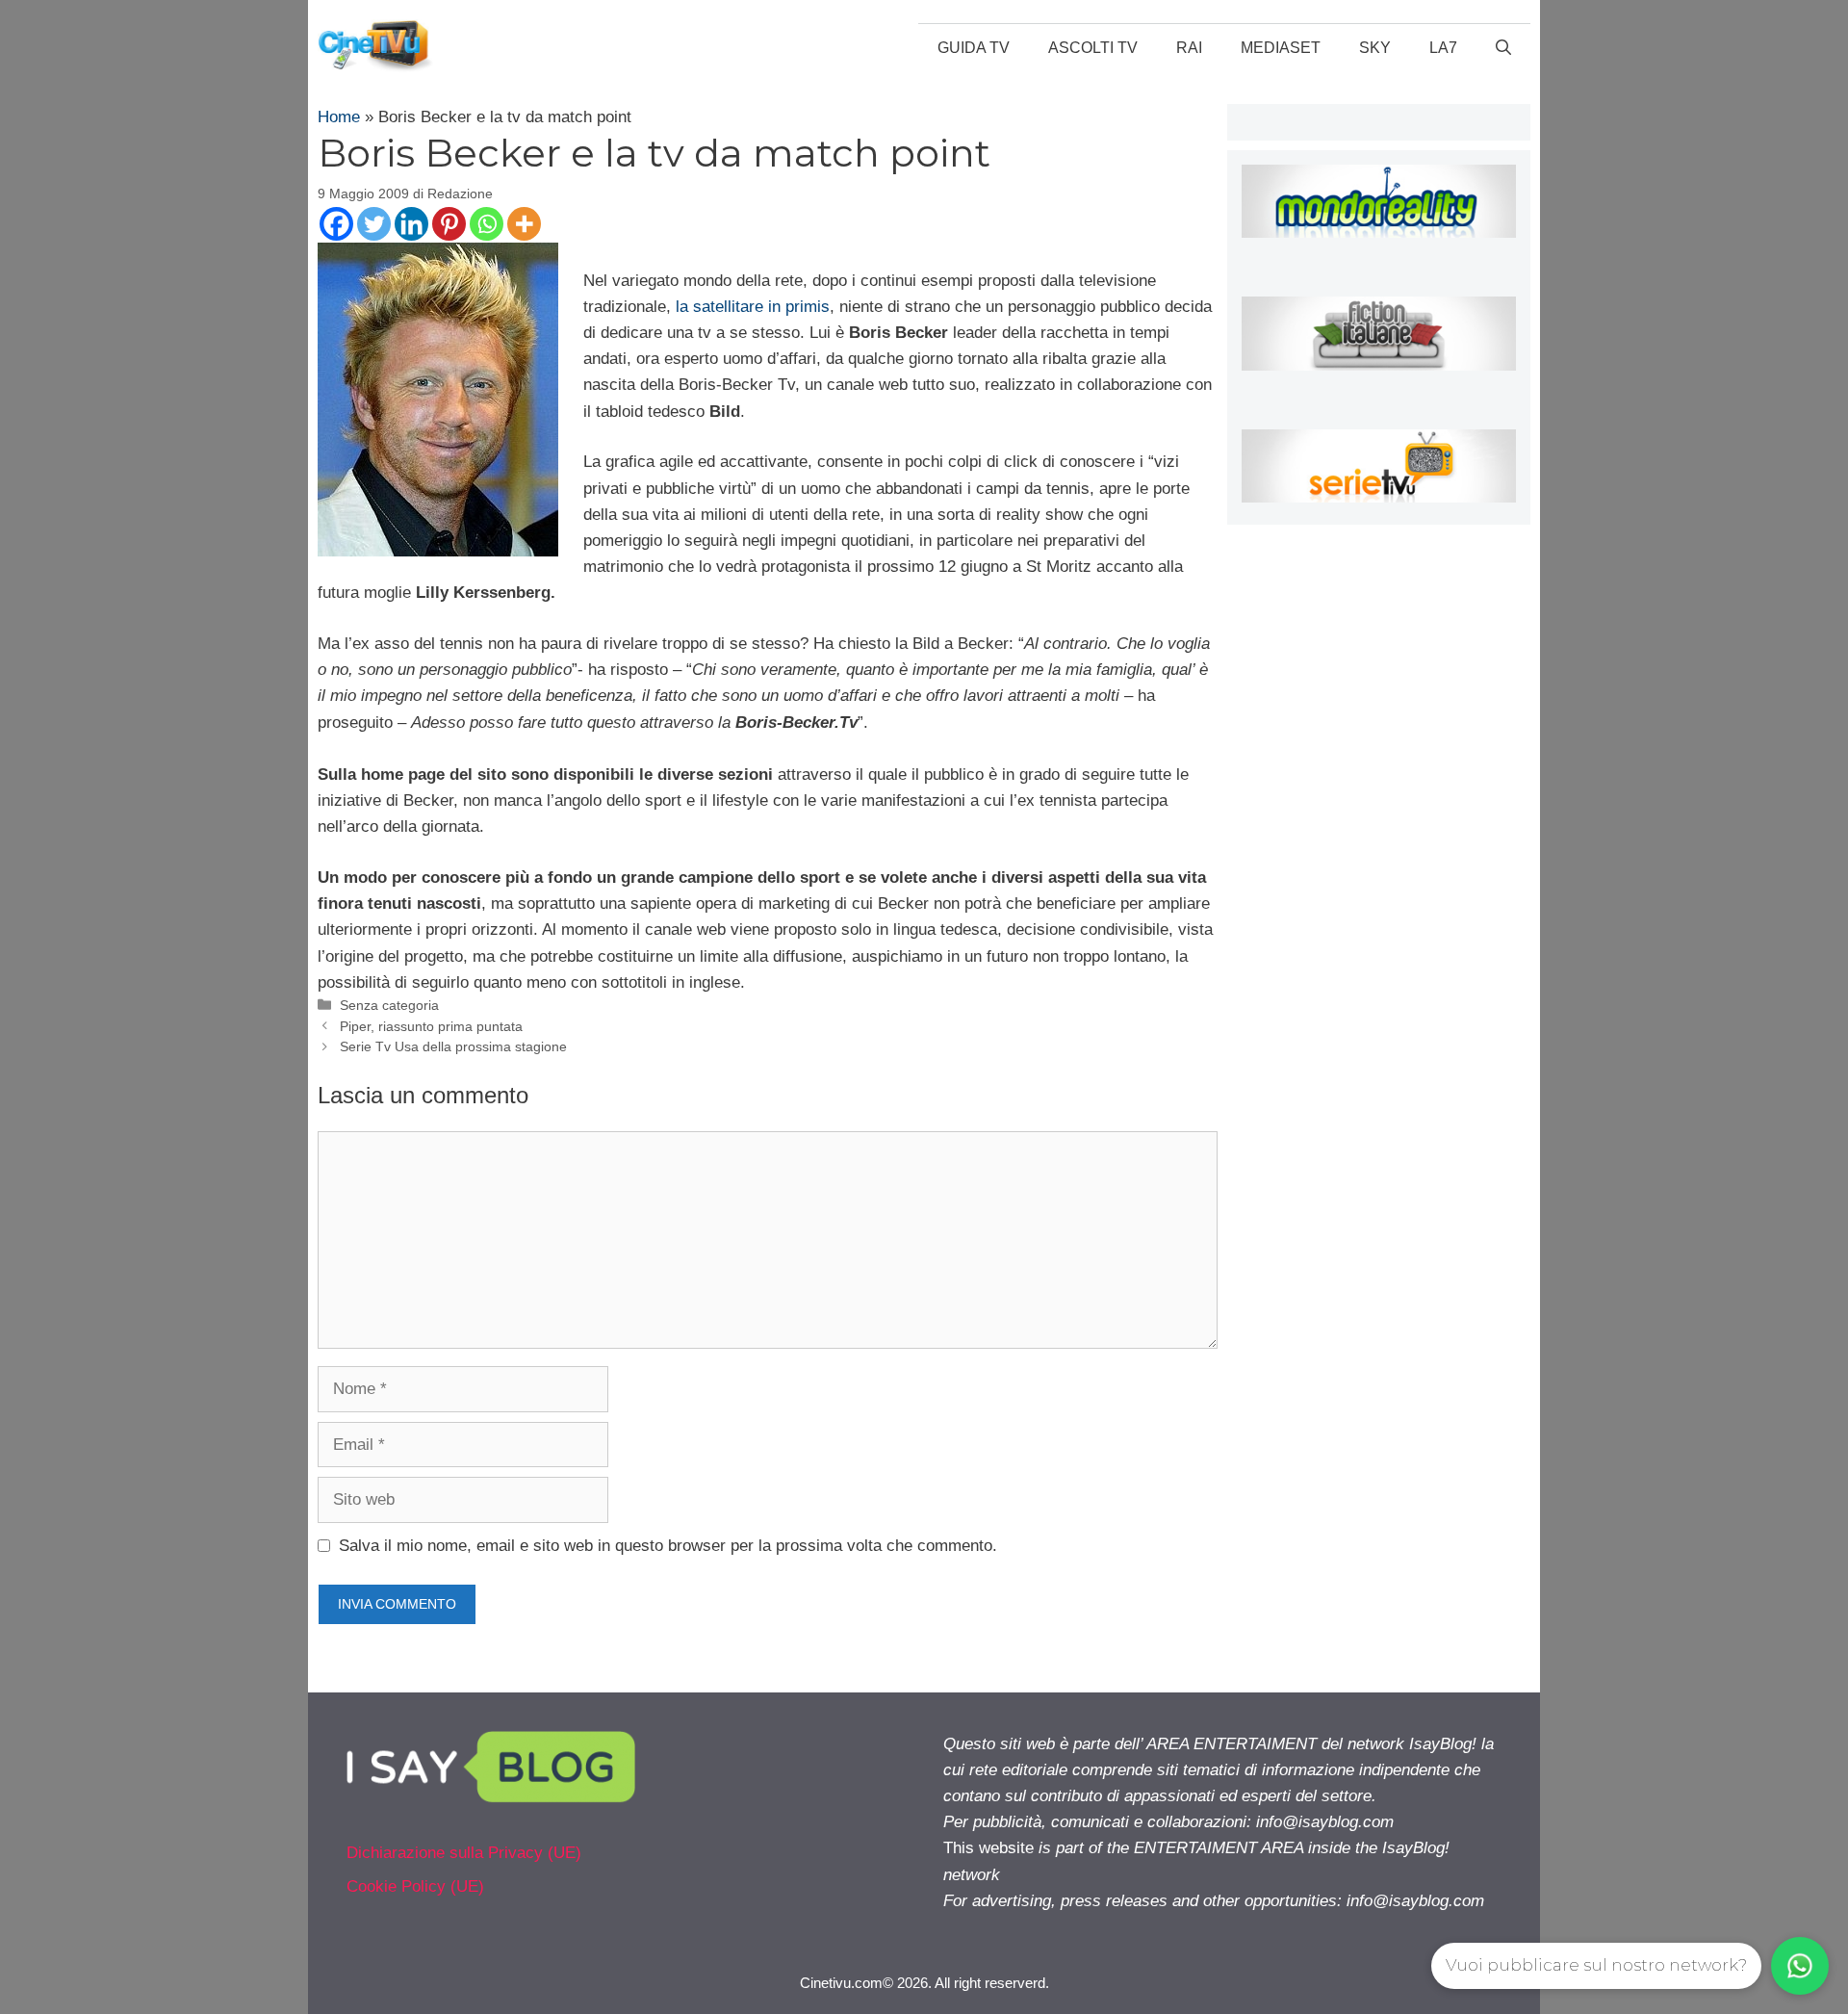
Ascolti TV (1093, 48)
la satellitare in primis (753, 307)
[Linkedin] (411, 224)
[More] (524, 224)
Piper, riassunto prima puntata (431, 1026)
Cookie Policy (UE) (415, 1886)
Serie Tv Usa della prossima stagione (453, 1046)
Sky (1375, 48)
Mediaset (1281, 48)
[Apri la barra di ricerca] (1503, 48)
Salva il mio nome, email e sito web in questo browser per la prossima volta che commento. (668, 1546)
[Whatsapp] (487, 224)
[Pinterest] (449, 224)
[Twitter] (374, 224)
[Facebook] (336, 224)
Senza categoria (389, 1005)
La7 (1443, 48)
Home (339, 117)
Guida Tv (974, 48)
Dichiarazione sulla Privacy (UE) (464, 1853)
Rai (1189, 48)
